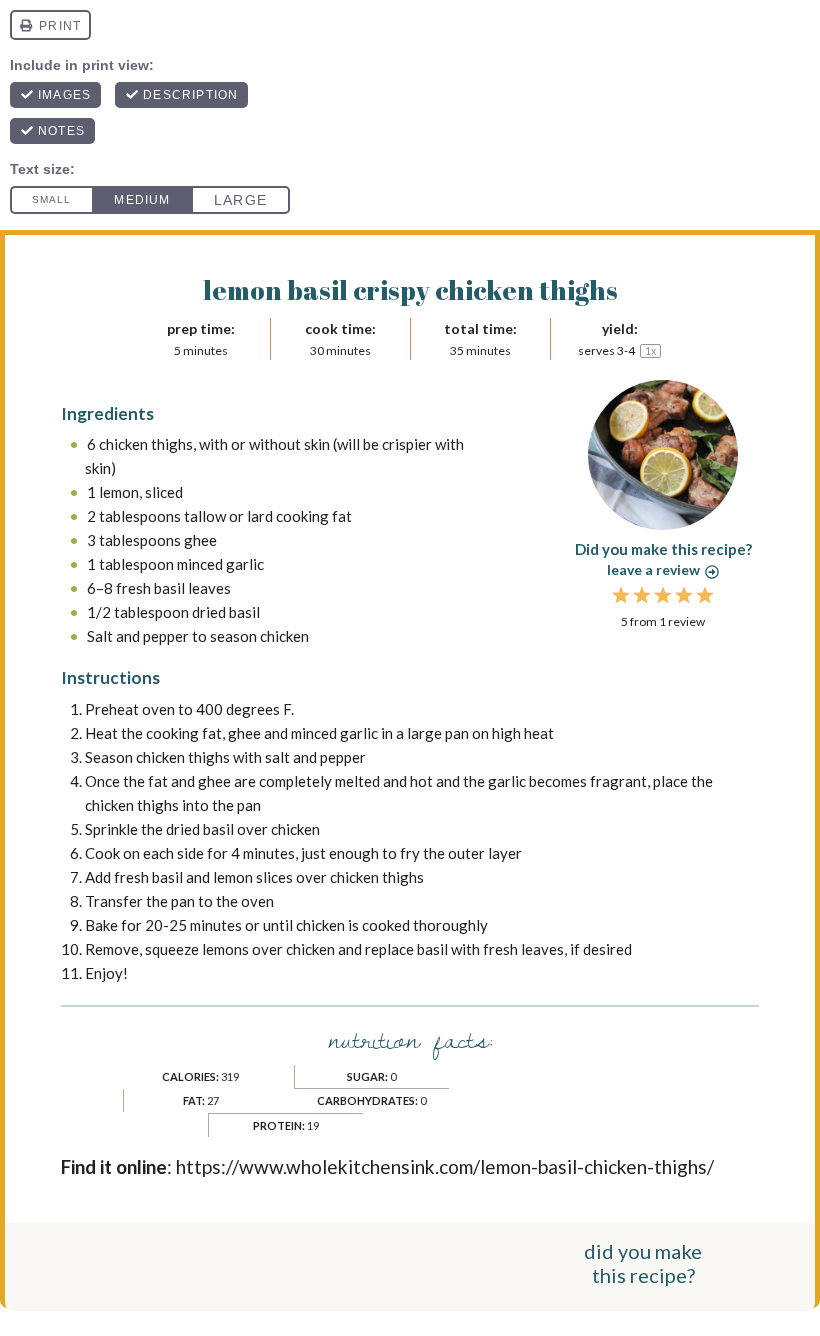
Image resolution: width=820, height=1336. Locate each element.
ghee (200, 540)
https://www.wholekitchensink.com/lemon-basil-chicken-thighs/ (445, 1166)
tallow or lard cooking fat (268, 516)
